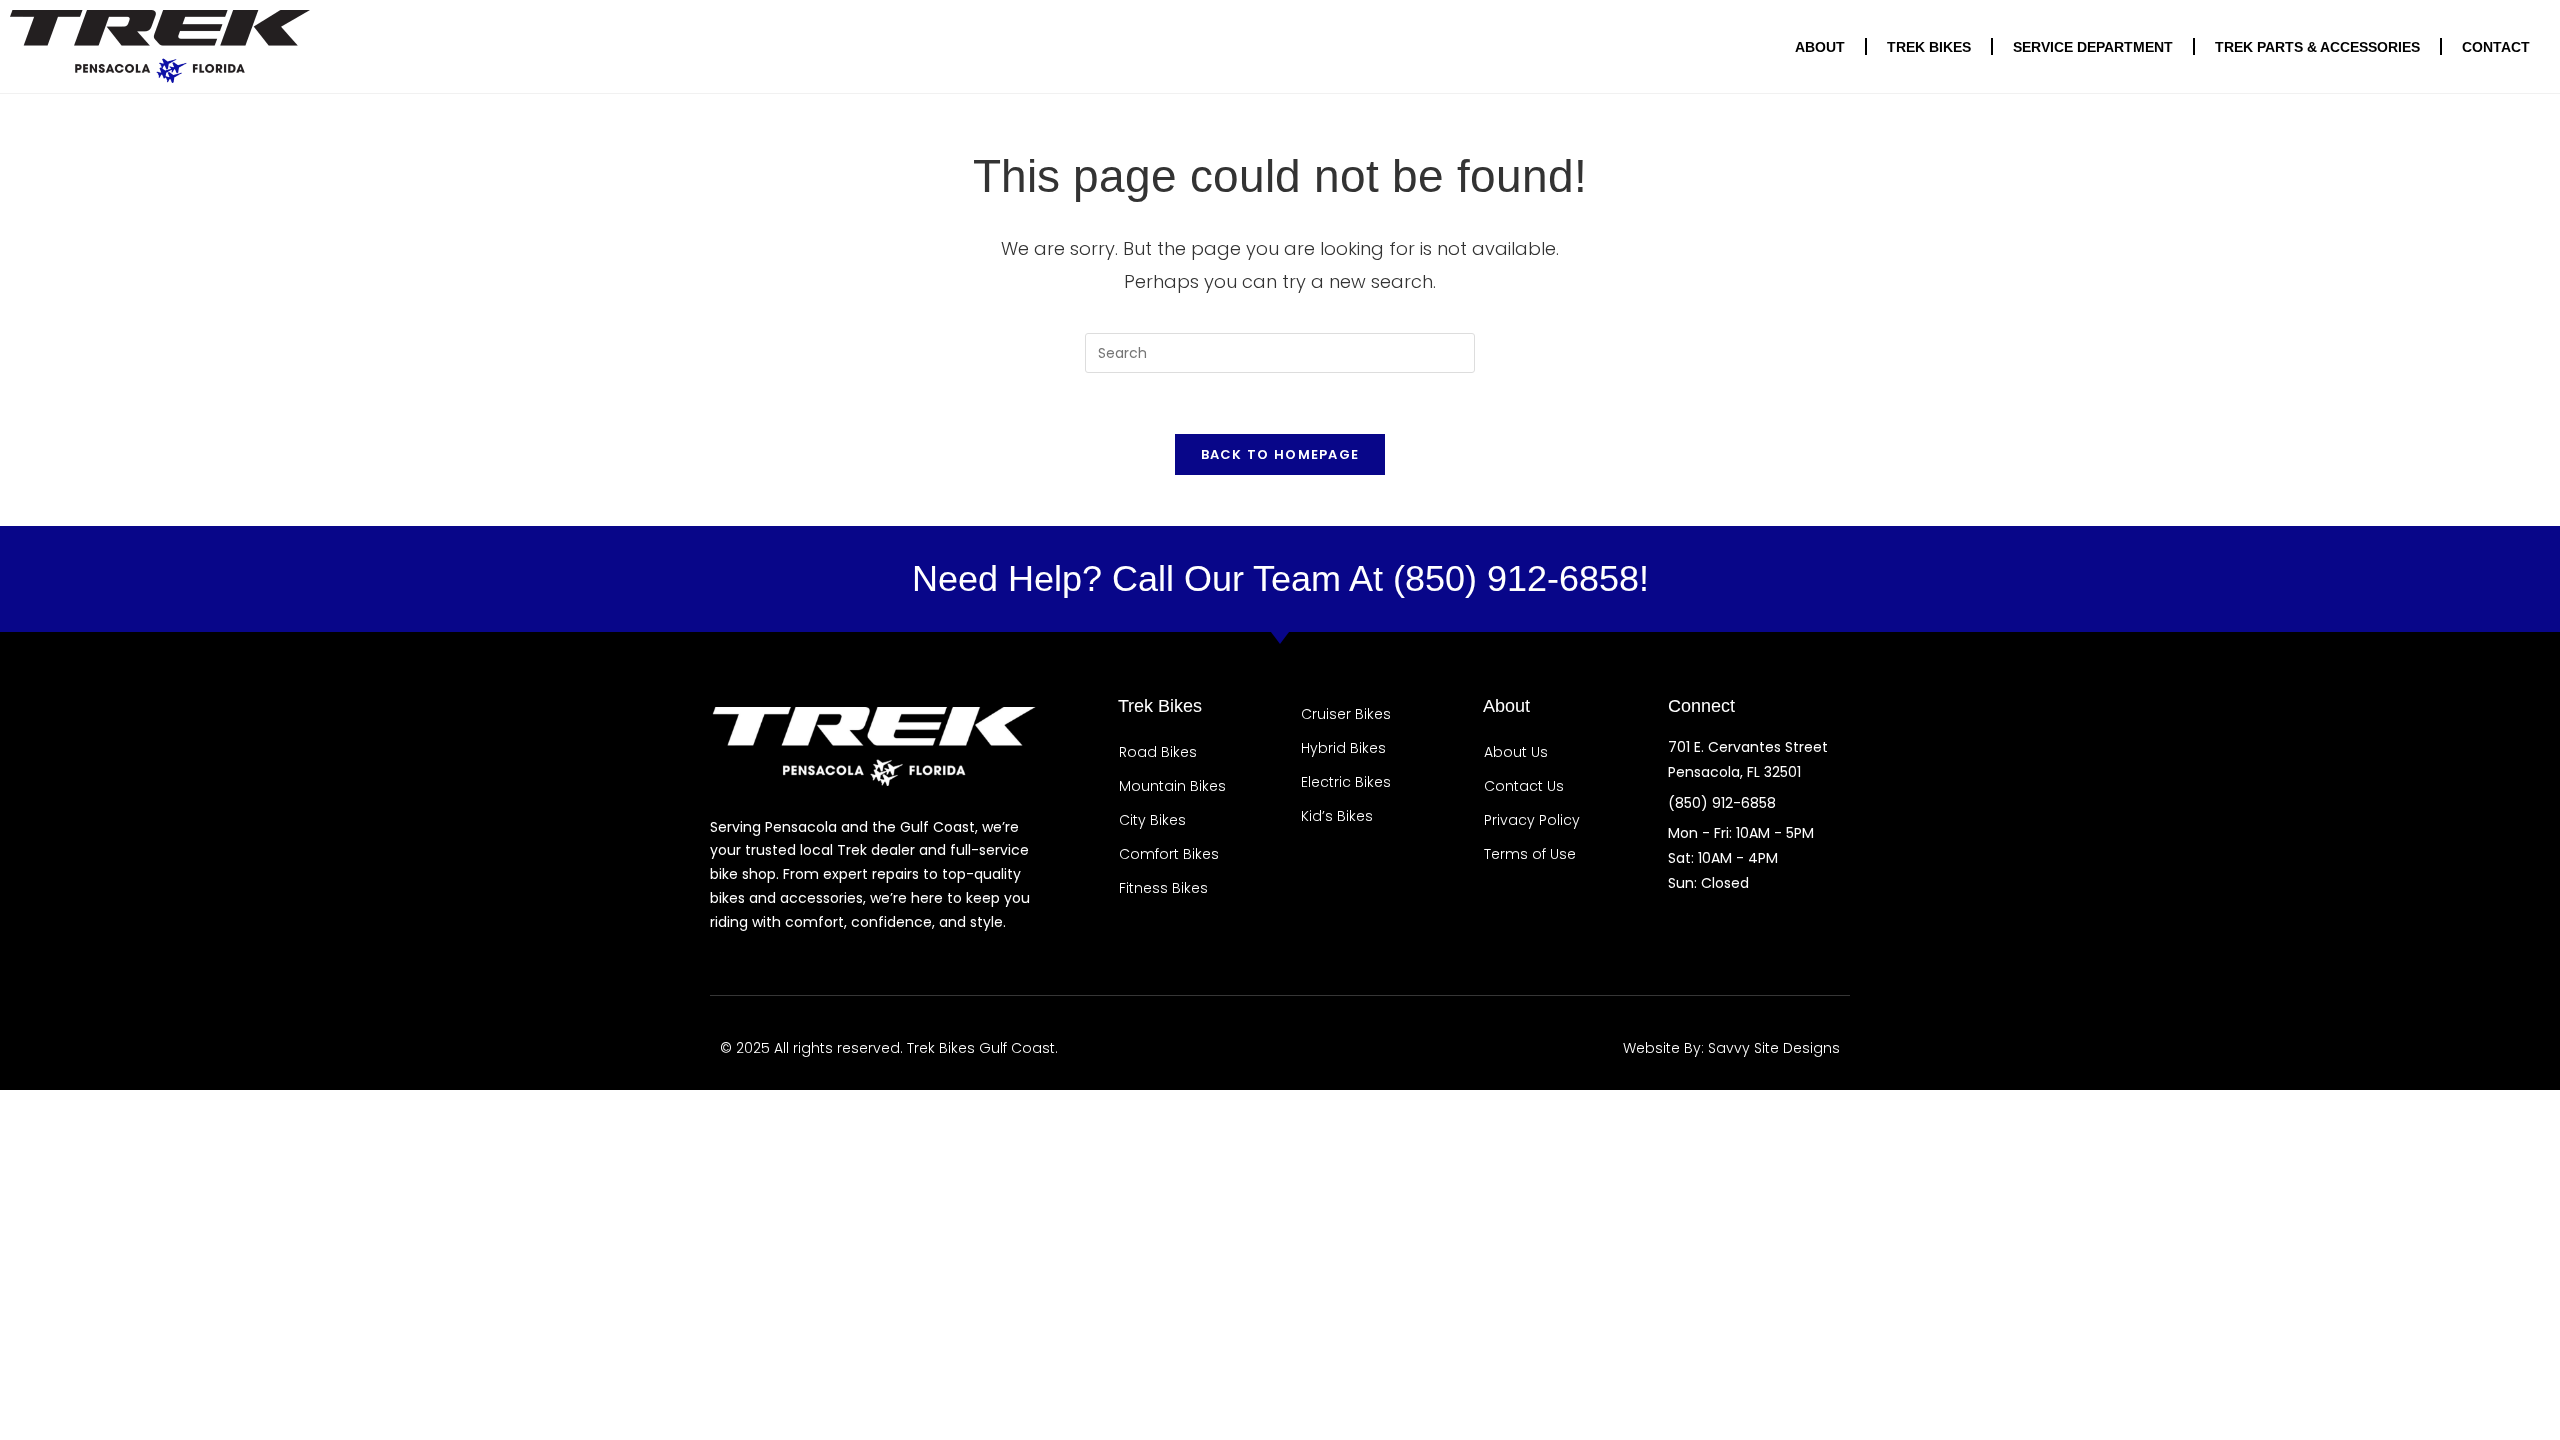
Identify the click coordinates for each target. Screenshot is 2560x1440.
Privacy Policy (1532, 820)
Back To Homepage (1280, 454)
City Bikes (1152, 820)
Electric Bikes (1346, 782)
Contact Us (1524, 786)
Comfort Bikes (1169, 854)
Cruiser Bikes (1346, 714)
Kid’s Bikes (1337, 816)
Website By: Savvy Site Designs (1731, 1048)
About (1820, 47)
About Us (1516, 752)
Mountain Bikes (1172, 786)
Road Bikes (1158, 752)
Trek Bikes (1929, 47)
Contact (2496, 47)
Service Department (2093, 47)
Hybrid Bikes (1343, 748)
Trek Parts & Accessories (2317, 47)
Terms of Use (1530, 854)
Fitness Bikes (1163, 888)
